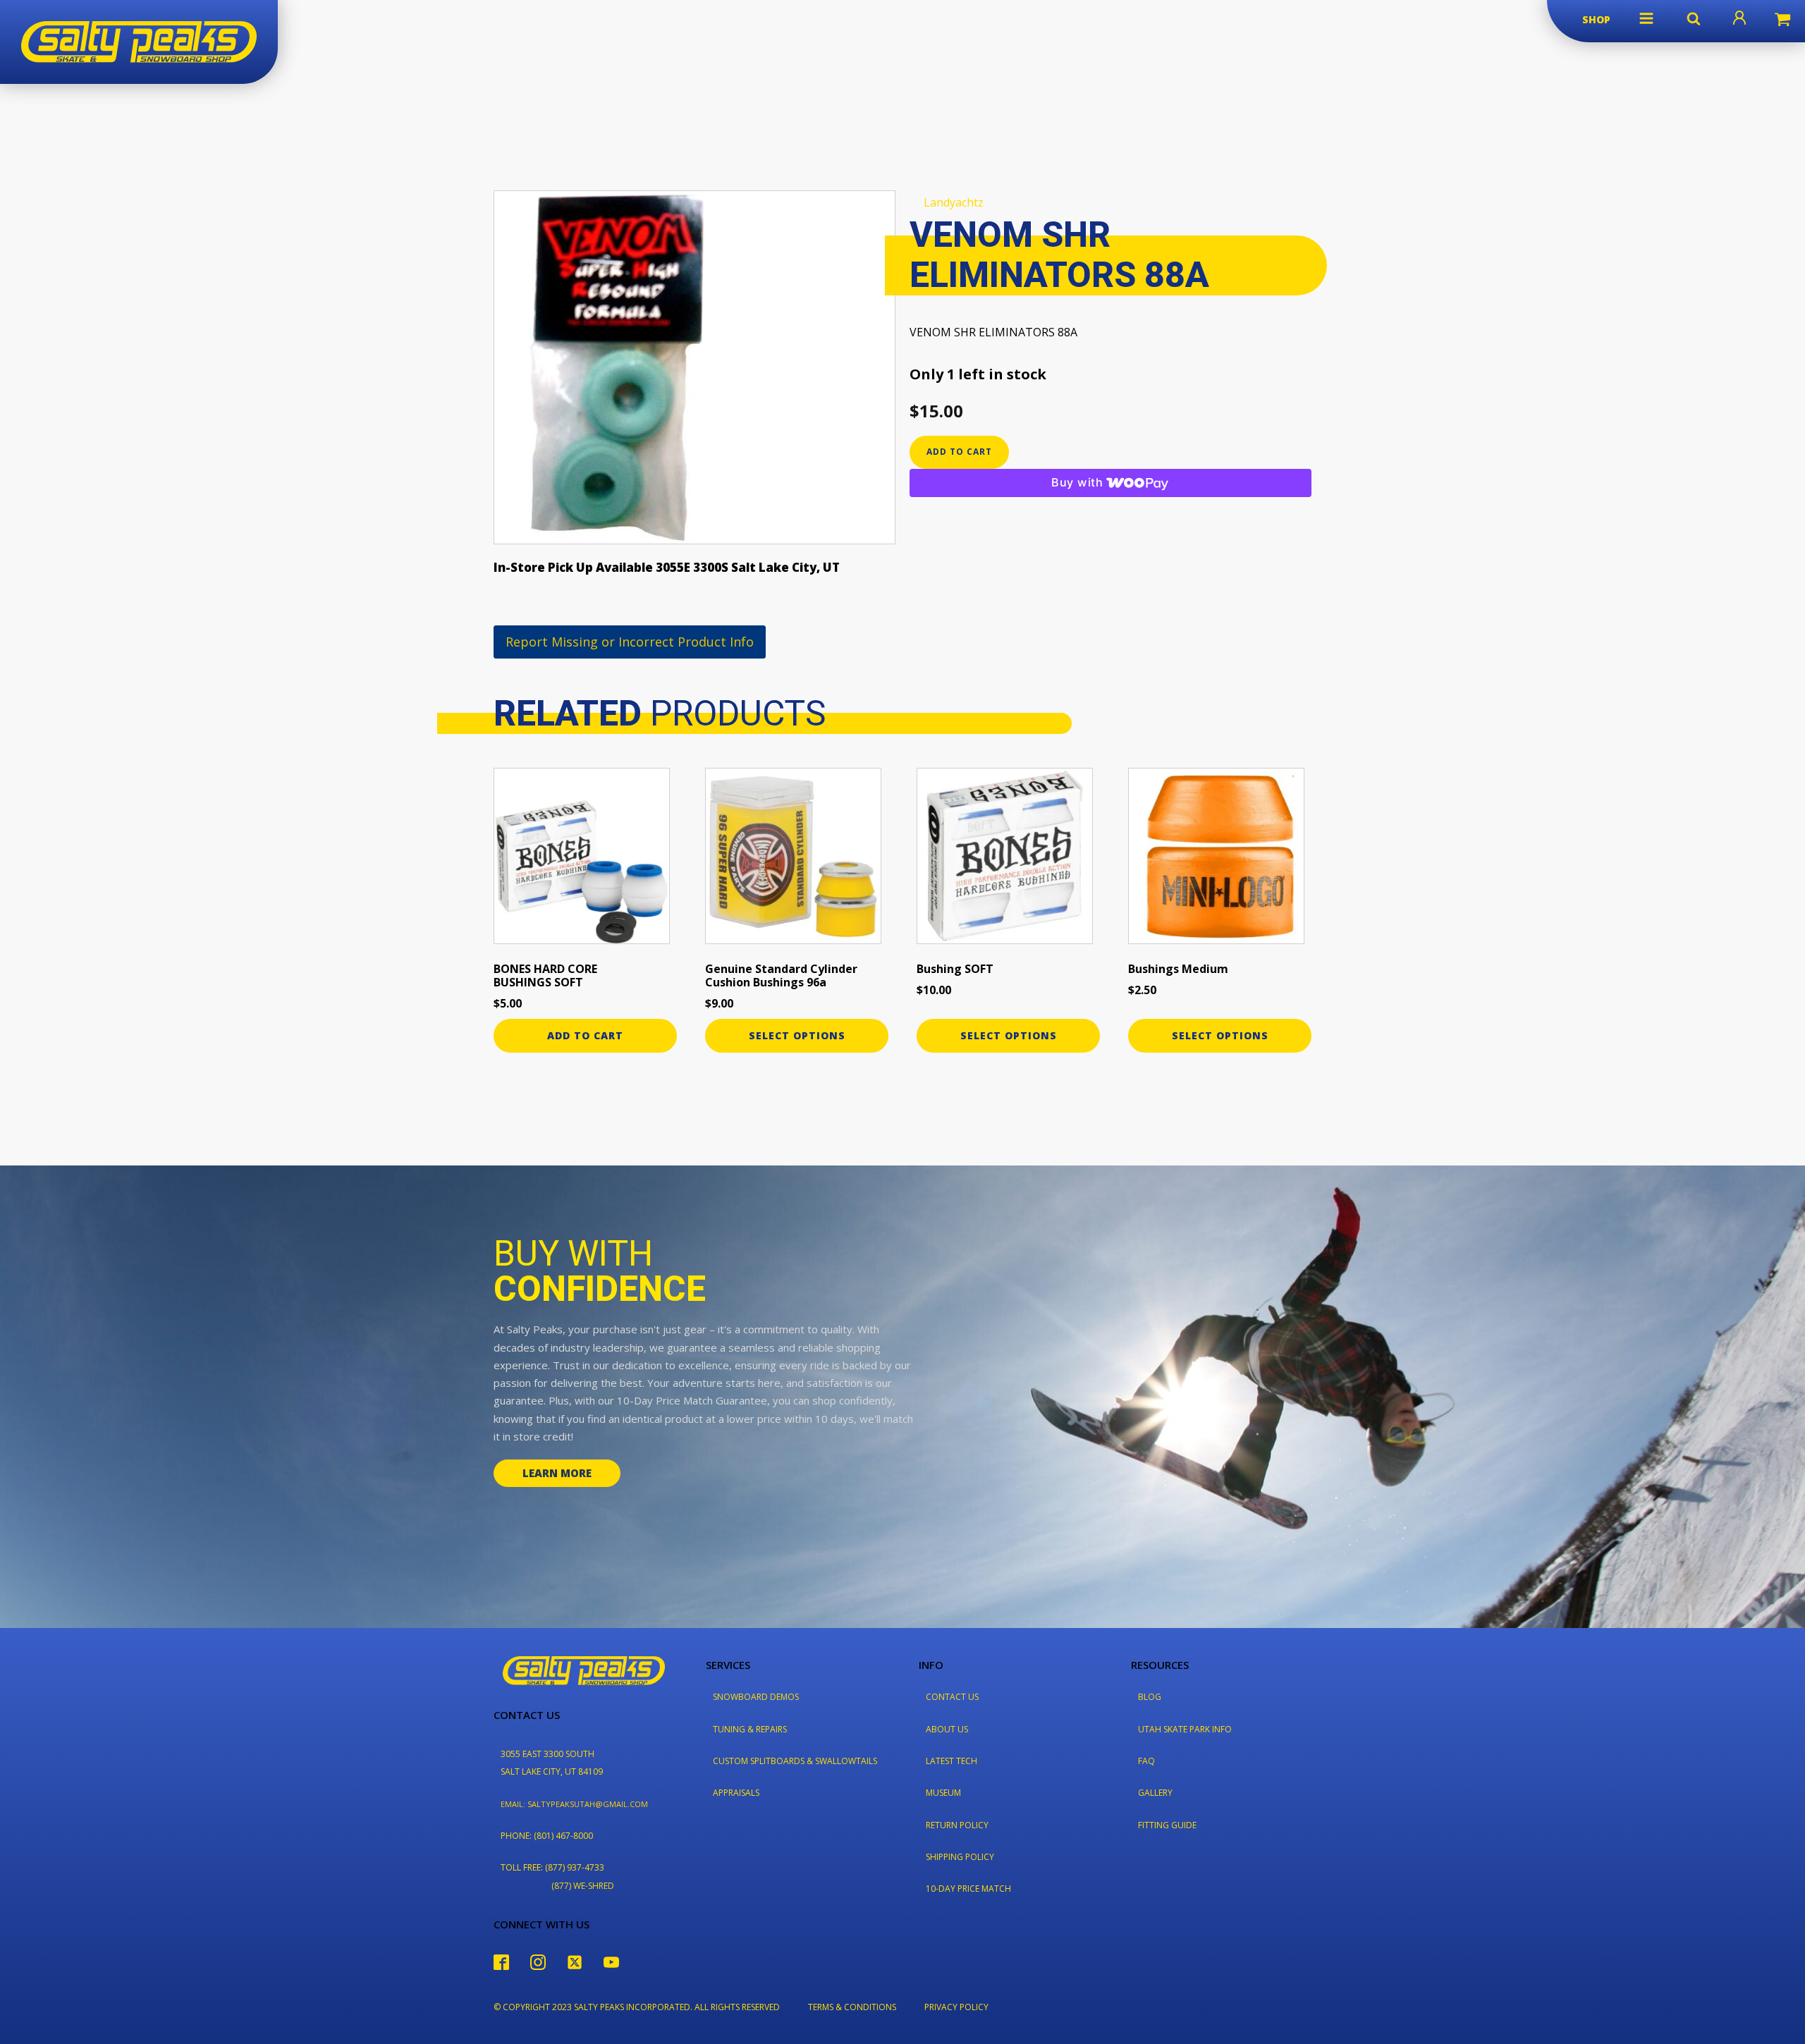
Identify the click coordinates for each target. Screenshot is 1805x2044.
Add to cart (959, 452)
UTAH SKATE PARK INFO (1185, 1729)
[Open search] (1694, 18)
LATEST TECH (952, 1761)
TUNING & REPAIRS (750, 1729)
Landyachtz (954, 202)
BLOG (1150, 1697)
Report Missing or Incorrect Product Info (630, 642)
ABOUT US (947, 1729)
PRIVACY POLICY (956, 2007)
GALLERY (1155, 1793)
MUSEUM (943, 1793)
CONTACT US (952, 1697)
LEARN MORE (557, 1473)
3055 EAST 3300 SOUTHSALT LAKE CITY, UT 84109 (552, 1763)
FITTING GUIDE (1167, 1825)
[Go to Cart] (1782, 21)
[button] (1646, 18)
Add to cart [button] (585, 1035)
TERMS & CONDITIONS (852, 2007)
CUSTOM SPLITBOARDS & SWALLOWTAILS (795, 1761)
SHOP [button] (1596, 19)
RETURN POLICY (957, 1825)
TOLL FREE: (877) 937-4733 (552, 1867)
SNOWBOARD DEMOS (756, 1697)
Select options (797, 1035)
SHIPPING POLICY (960, 1857)
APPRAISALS (736, 1793)
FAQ (1146, 1761)
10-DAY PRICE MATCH (968, 1889)
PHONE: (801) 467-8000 (547, 1836)
